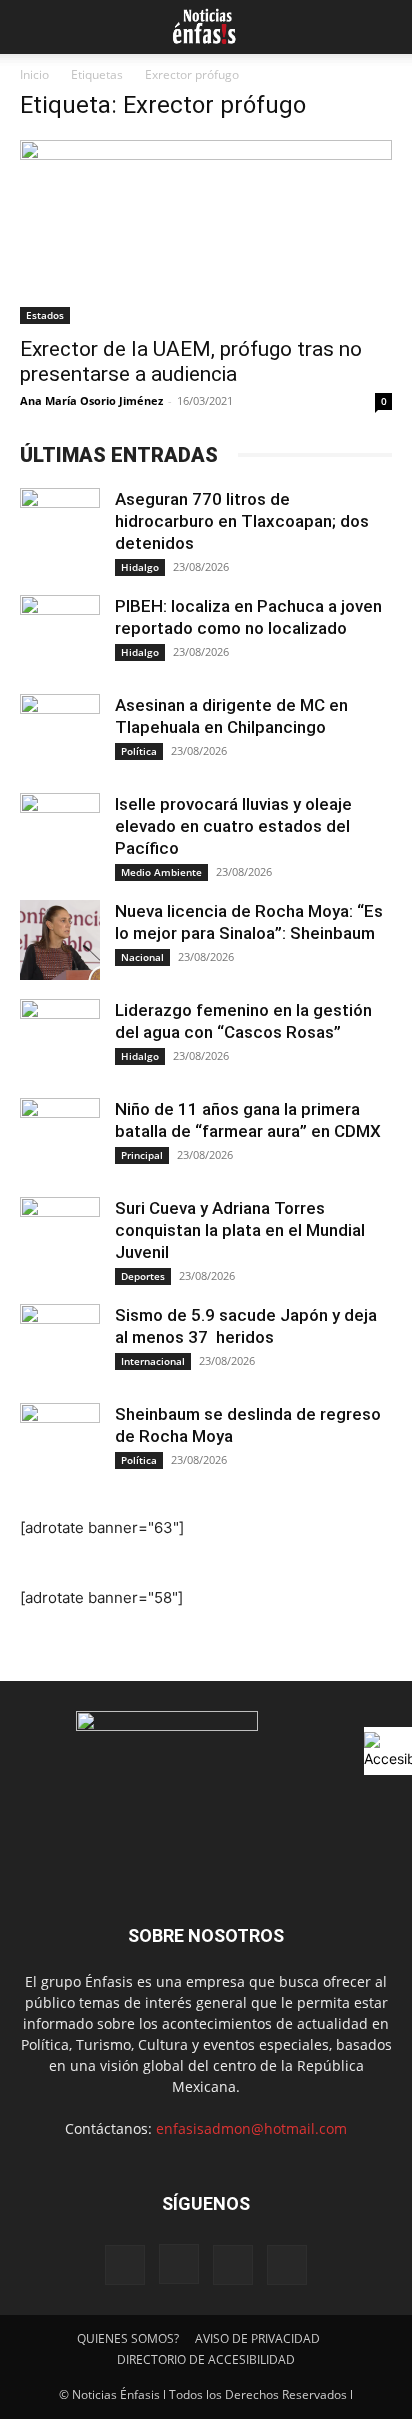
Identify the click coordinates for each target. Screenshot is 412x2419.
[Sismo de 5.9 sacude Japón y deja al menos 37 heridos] (60, 1344)
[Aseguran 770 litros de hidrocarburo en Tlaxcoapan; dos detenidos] (60, 528)
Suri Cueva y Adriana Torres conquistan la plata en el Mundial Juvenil (240, 1230)
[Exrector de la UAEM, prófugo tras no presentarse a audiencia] (206, 232)
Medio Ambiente (161, 872)
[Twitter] (233, 2265)
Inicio (34, 74)
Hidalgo (140, 567)
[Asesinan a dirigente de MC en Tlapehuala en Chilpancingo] (60, 734)
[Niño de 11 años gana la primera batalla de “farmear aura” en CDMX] (60, 1138)
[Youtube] (287, 2265)
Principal (142, 1155)
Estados (45, 315)
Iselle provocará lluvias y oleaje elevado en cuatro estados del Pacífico (233, 826)
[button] (32, 27)
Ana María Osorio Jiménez (91, 400)
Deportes (143, 1276)
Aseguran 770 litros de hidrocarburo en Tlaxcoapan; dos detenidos (242, 521)
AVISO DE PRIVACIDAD (257, 2338)
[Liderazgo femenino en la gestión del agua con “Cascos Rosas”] (60, 1039)
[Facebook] (125, 2265)
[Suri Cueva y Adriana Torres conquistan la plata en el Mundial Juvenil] (60, 1237)
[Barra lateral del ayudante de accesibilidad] (388, 1751)
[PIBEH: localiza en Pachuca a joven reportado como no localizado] (60, 635)
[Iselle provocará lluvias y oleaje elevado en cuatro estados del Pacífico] (60, 833)
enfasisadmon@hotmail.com (251, 2128)
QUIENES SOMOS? (128, 2338)
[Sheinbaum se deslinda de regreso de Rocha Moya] (60, 1443)
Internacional (153, 1361)
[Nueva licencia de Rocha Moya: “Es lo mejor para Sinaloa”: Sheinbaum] (60, 940)
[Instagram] (179, 2264)
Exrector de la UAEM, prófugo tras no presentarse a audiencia (191, 361)
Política (139, 751)
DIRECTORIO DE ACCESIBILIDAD (206, 2359)
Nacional (142, 957)
